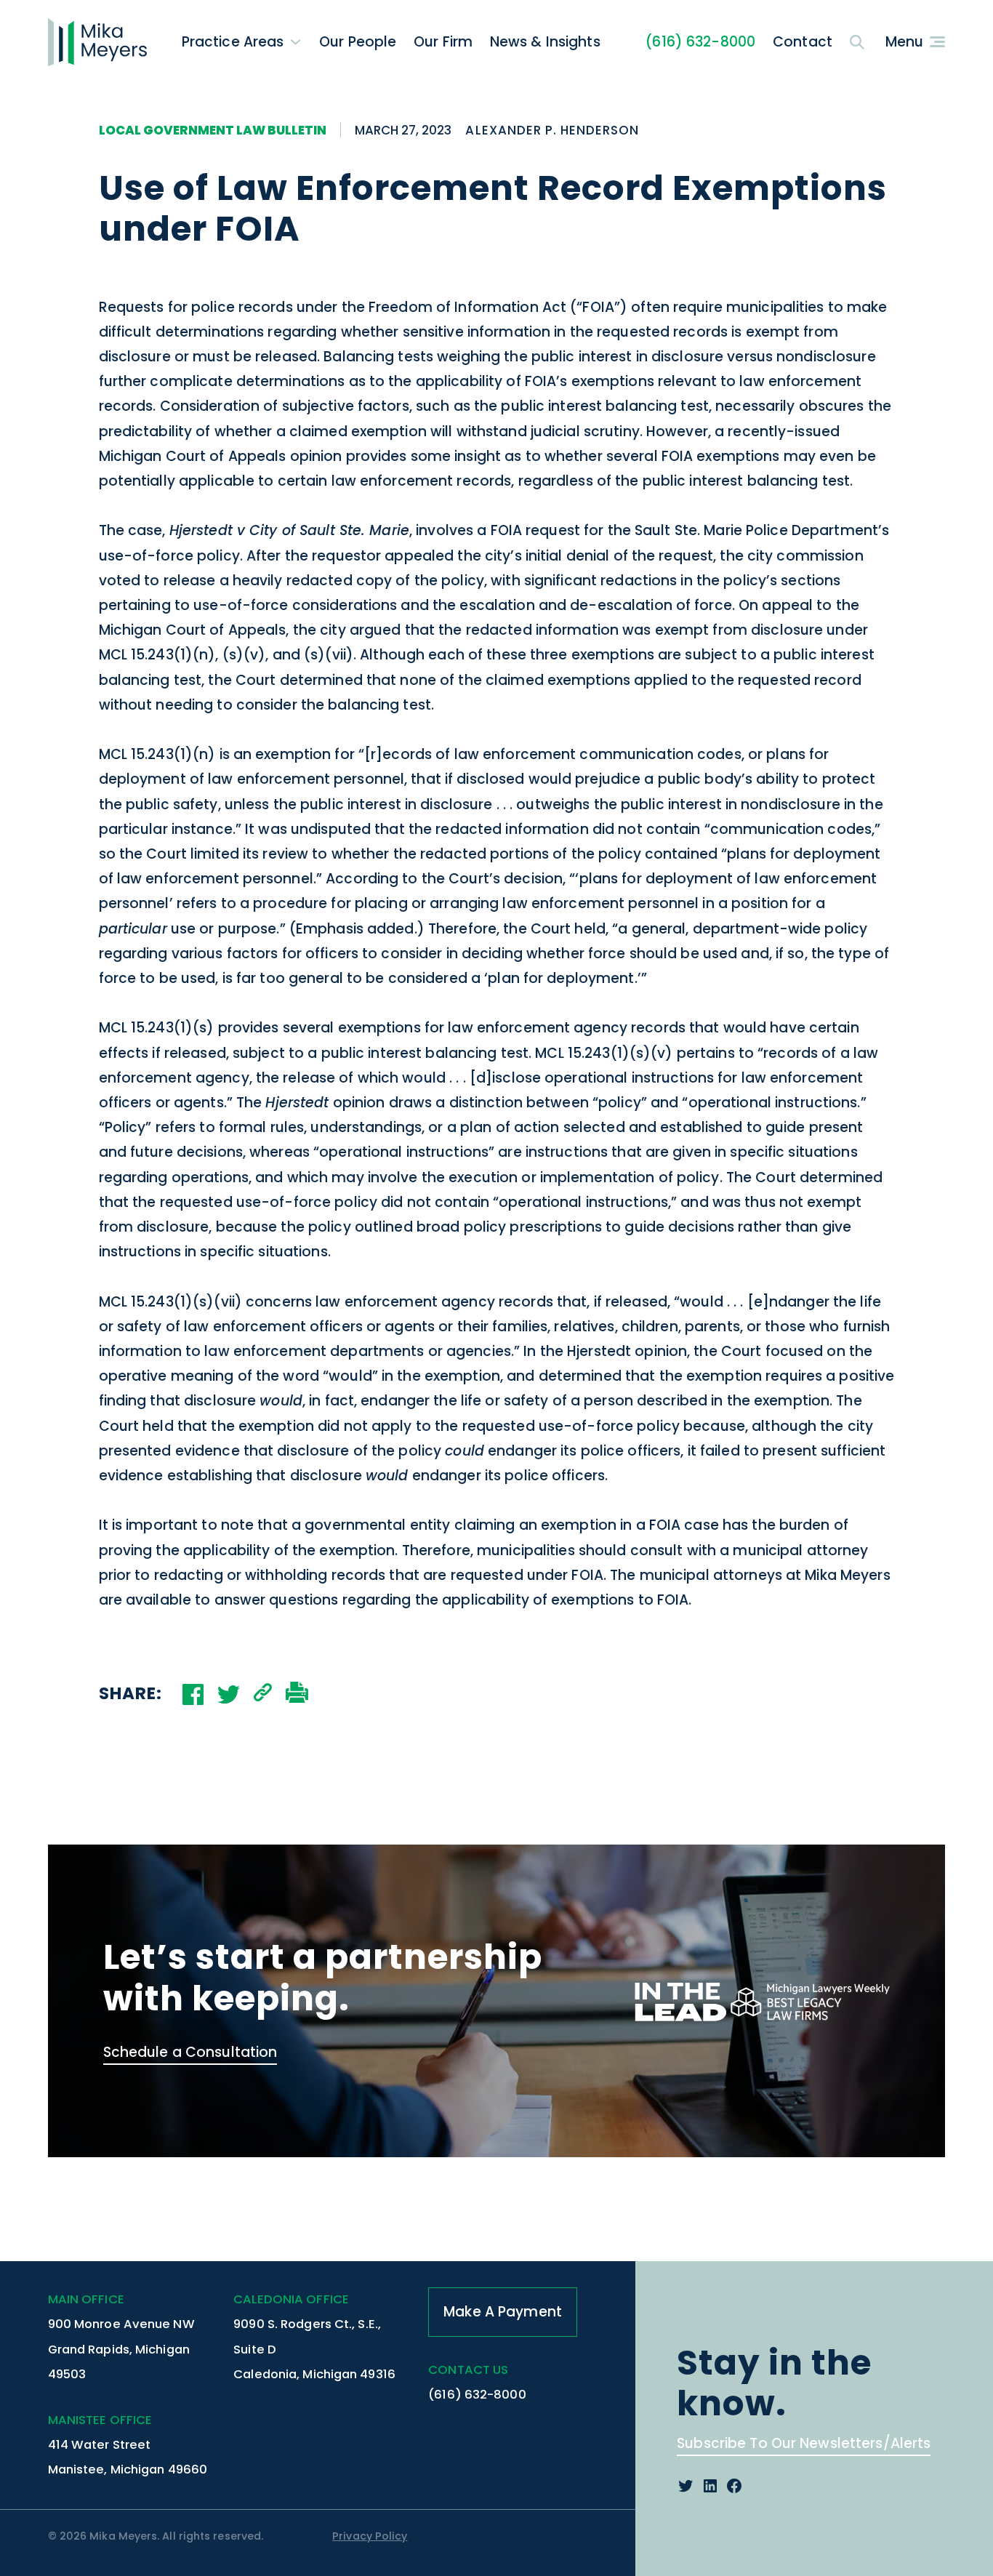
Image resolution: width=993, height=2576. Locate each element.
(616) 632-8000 (700, 42)
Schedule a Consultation (190, 2052)
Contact (803, 42)
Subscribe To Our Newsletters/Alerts (804, 2443)
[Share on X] (229, 1694)
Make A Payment (503, 2312)
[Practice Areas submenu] (296, 42)
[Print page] (297, 1694)
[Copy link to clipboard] (263, 1694)
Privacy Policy (370, 2536)
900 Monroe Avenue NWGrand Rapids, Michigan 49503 (121, 2349)
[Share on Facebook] (193, 1694)
